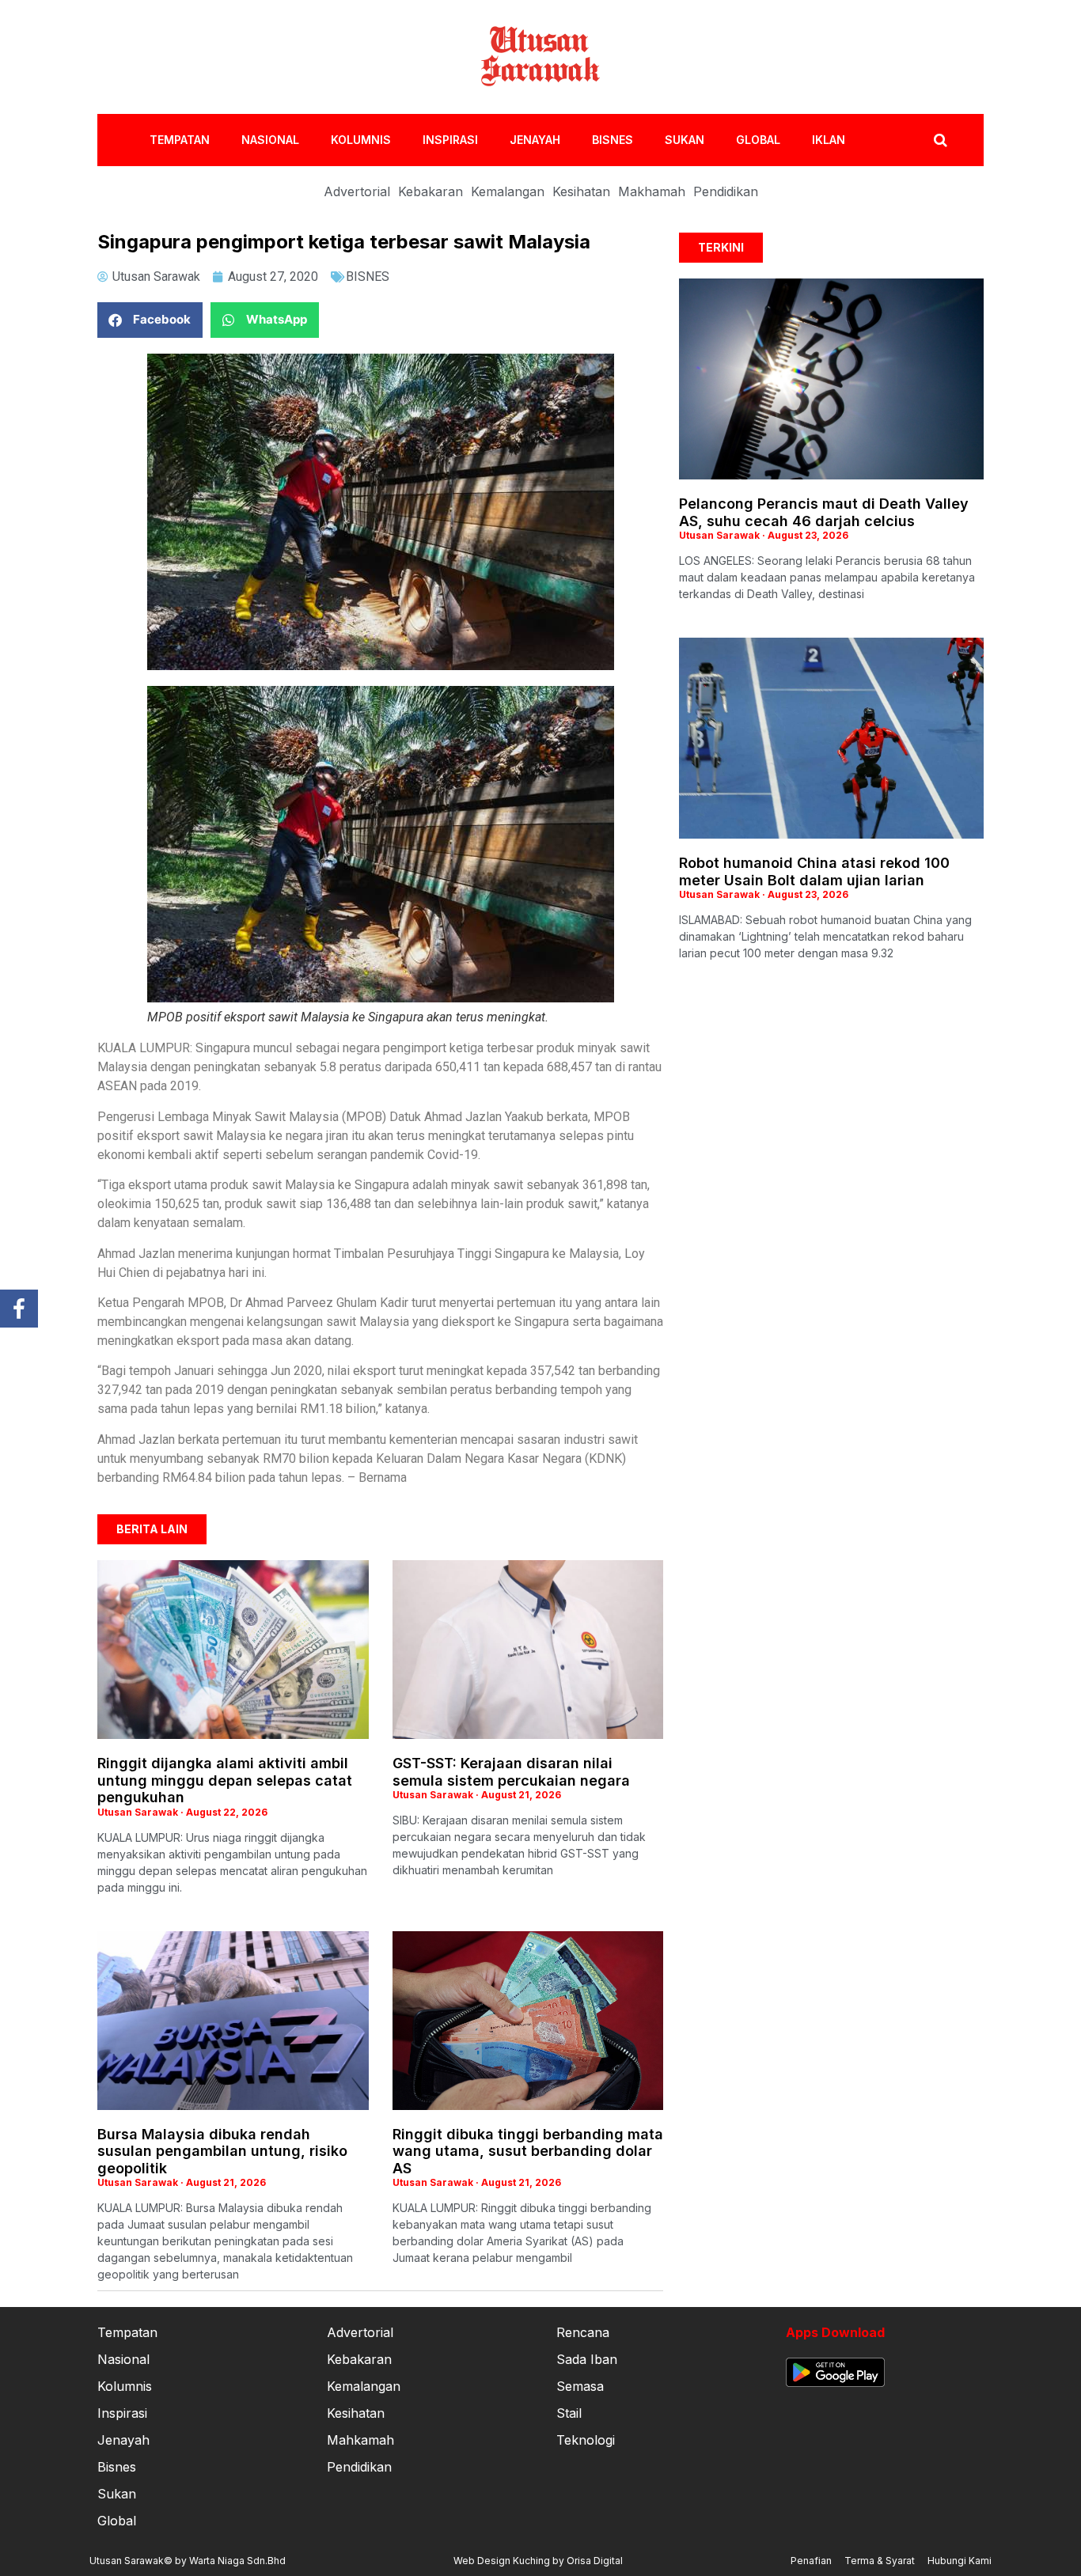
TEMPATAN (180, 140)
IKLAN (829, 140)
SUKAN (685, 140)
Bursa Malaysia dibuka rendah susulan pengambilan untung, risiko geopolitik (222, 2151)
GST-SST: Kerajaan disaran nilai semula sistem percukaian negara (511, 1772)
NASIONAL (270, 140)
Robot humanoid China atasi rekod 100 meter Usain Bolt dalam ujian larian (814, 871)
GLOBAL (758, 140)
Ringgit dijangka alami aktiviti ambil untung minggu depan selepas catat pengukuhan (225, 1780)
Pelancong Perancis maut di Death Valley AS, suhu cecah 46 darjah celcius (824, 512)
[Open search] (941, 140)
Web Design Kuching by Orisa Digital (538, 2561)
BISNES (613, 140)
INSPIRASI (450, 140)
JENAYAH (535, 140)
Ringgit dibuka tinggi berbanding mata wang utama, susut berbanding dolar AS (528, 2151)
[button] (150, 320)
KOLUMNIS (361, 140)
